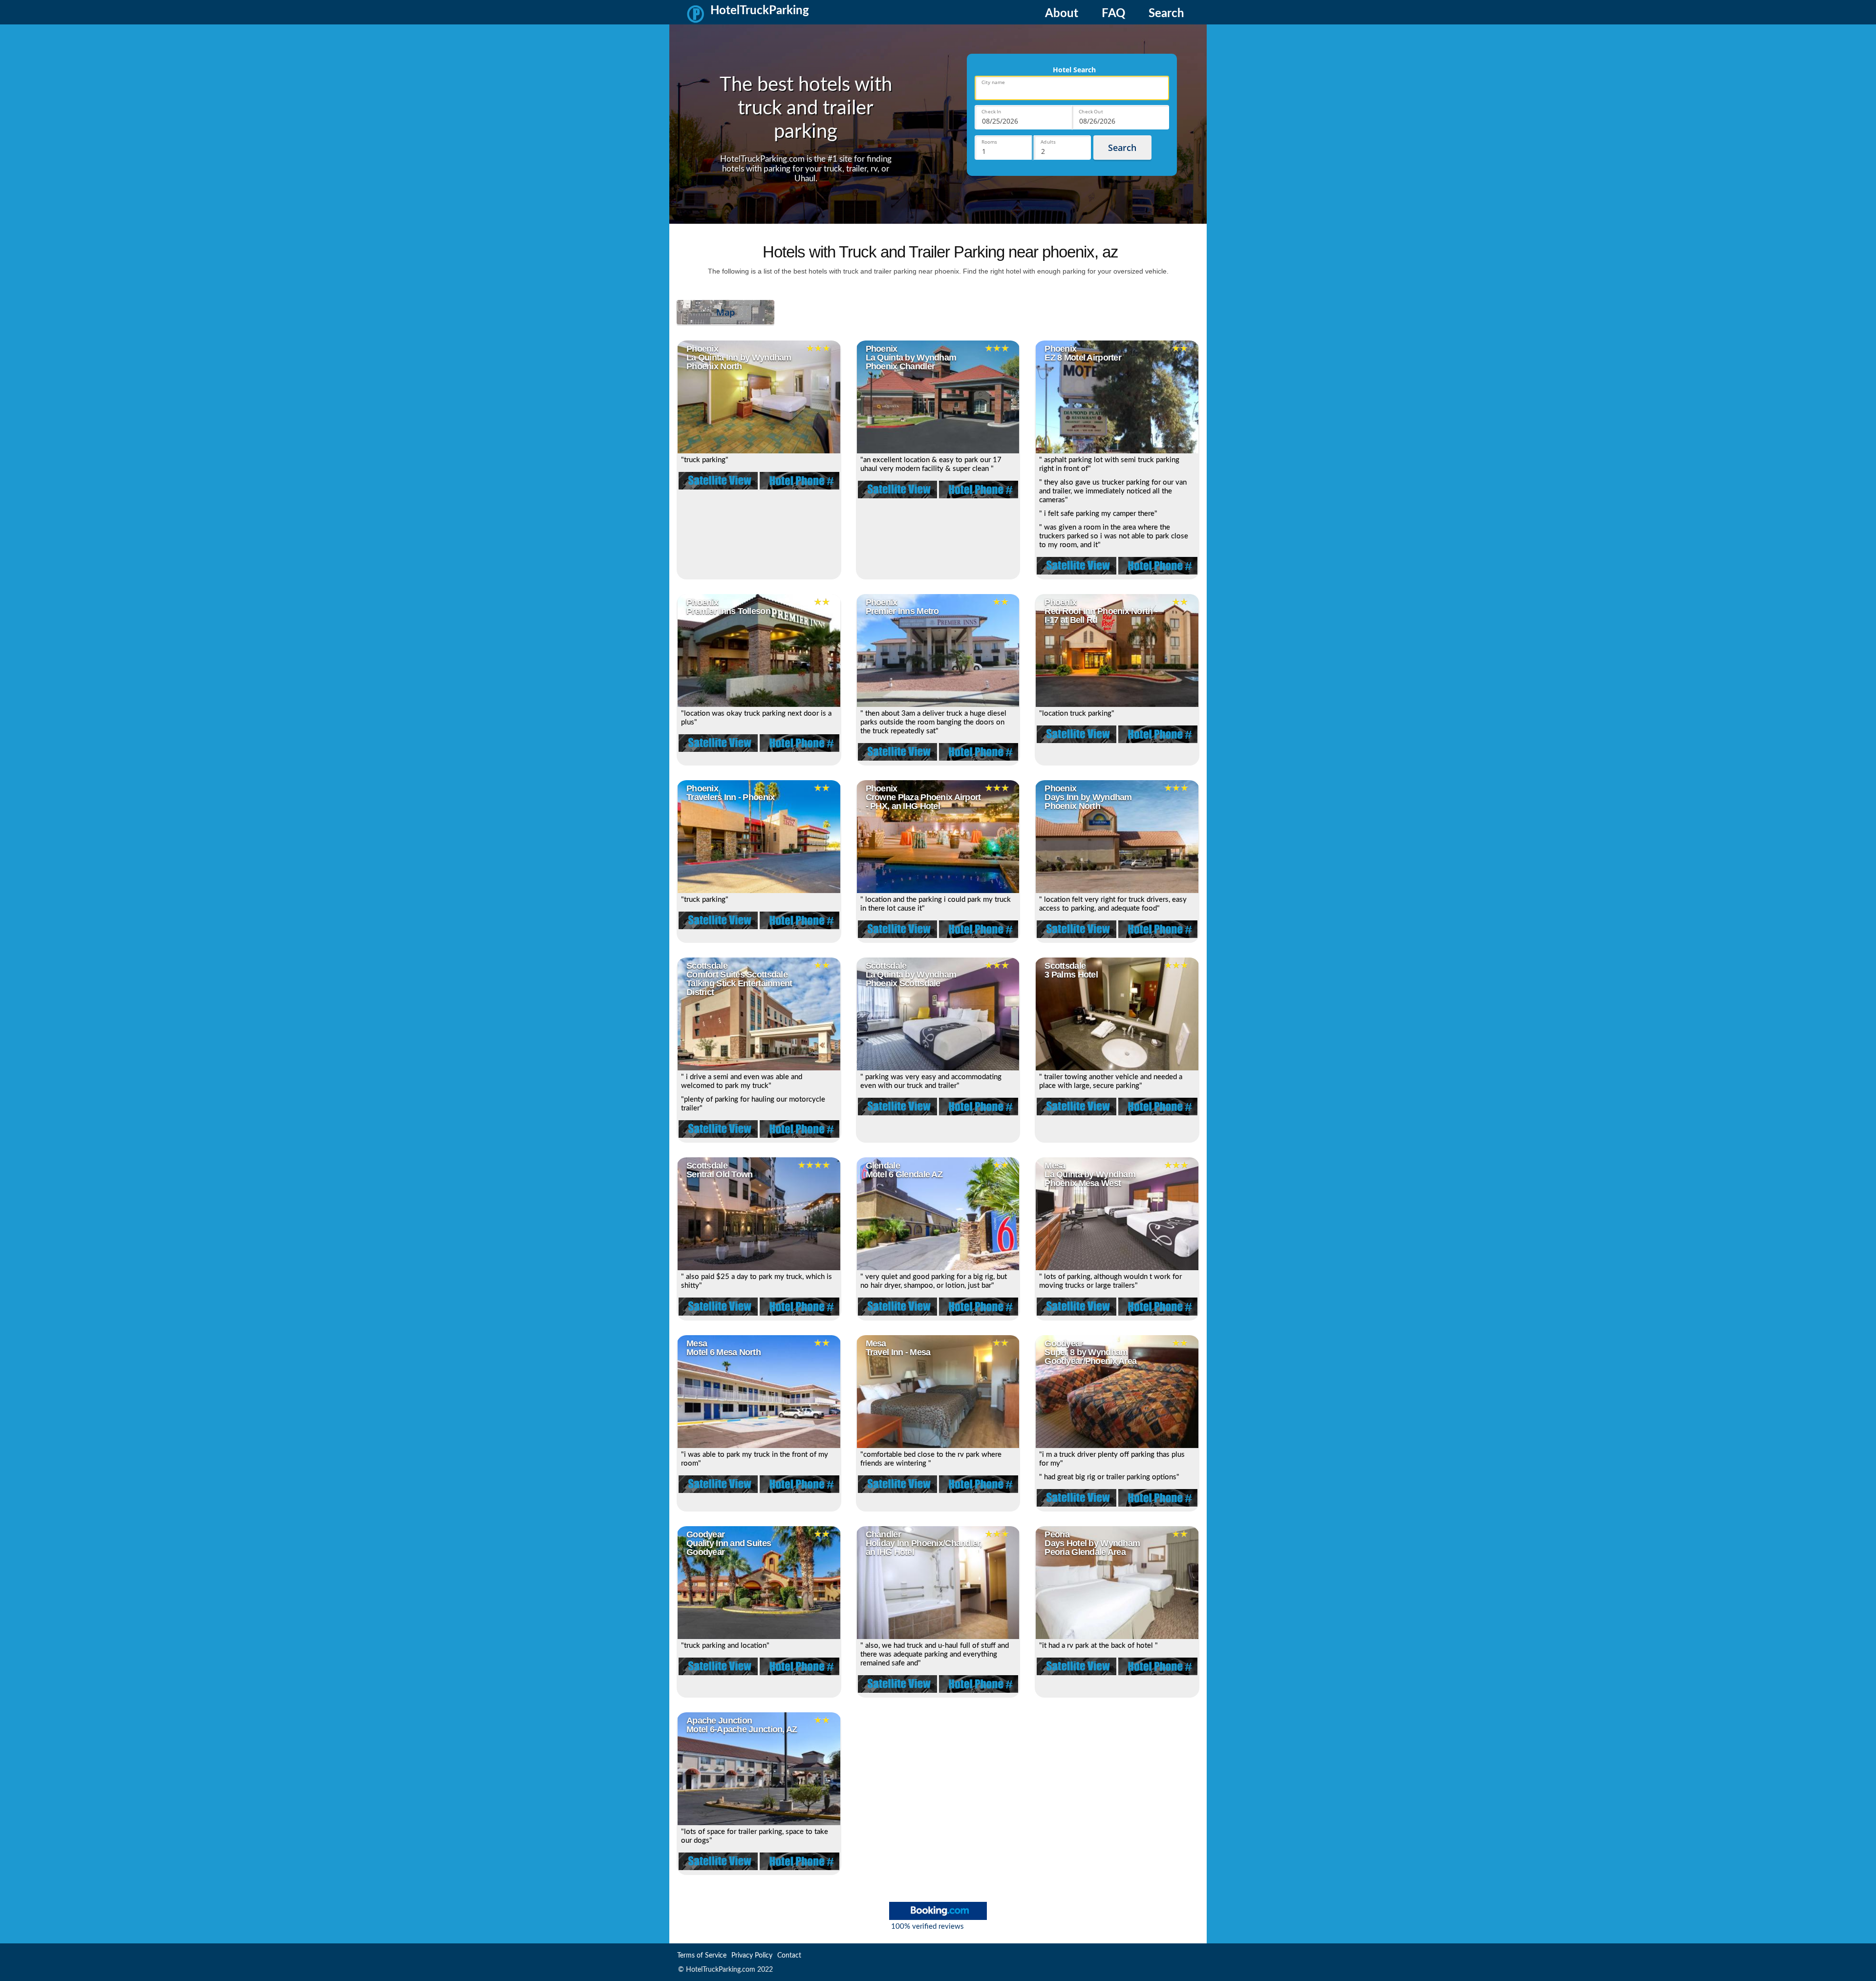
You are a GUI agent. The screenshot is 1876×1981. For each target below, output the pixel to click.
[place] (1072, 88)
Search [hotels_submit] (1122, 148)
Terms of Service (702, 1956)
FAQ (1113, 14)
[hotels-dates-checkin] (1023, 117)
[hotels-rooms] (1003, 148)
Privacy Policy (752, 1956)
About (1062, 14)
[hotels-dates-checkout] (1120, 117)
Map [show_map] (725, 312)
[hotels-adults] (1062, 148)
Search (1166, 14)
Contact (789, 1956)
